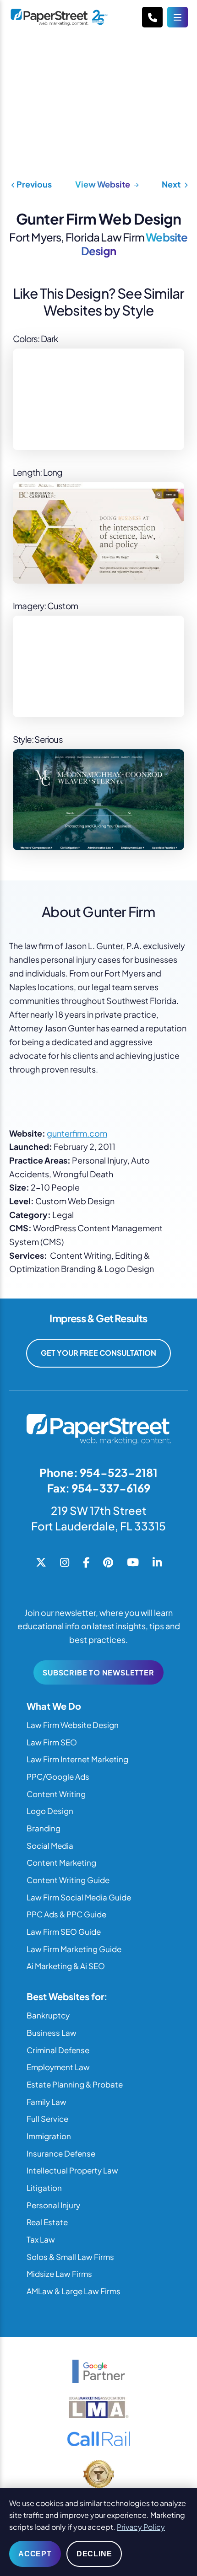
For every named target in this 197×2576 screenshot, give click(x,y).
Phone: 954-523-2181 (98, 1472)
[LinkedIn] (157, 1563)
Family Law (47, 2102)
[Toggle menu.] (178, 17)
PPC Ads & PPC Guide (66, 1914)
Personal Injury (53, 2205)
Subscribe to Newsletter (98, 1672)
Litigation (44, 2188)
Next (172, 184)
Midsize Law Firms (59, 2274)
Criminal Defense (58, 2050)
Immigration (49, 2136)
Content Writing (56, 1794)
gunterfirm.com (77, 1133)
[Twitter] (41, 1563)
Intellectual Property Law (72, 2170)
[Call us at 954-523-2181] (152, 17)
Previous (33, 184)
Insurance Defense (61, 2153)
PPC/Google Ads (58, 1776)
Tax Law (41, 2239)
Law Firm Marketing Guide (74, 1949)
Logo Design (50, 1811)
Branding (44, 1828)
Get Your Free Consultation (98, 1353)
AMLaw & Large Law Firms (74, 2291)
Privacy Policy (141, 2527)
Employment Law (58, 2067)
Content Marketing (61, 1862)
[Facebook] (86, 1563)
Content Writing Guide (68, 1880)
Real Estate (47, 2222)
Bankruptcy (48, 2015)
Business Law (52, 2033)
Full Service (47, 2119)
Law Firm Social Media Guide (79, 1897)
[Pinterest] (108, 1563)
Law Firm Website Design (73, 1725)
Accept (35, 2554)
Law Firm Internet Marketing (77, 1759)
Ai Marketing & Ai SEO (66, 1966)
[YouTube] (133, 1563)
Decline (94, 2554)
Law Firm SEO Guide (64, 1932)
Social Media (50, 1846)
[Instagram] (65, 1563)
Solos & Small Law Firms (70, 2257)
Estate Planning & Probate (75, 2084)
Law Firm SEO (52, 1742)
